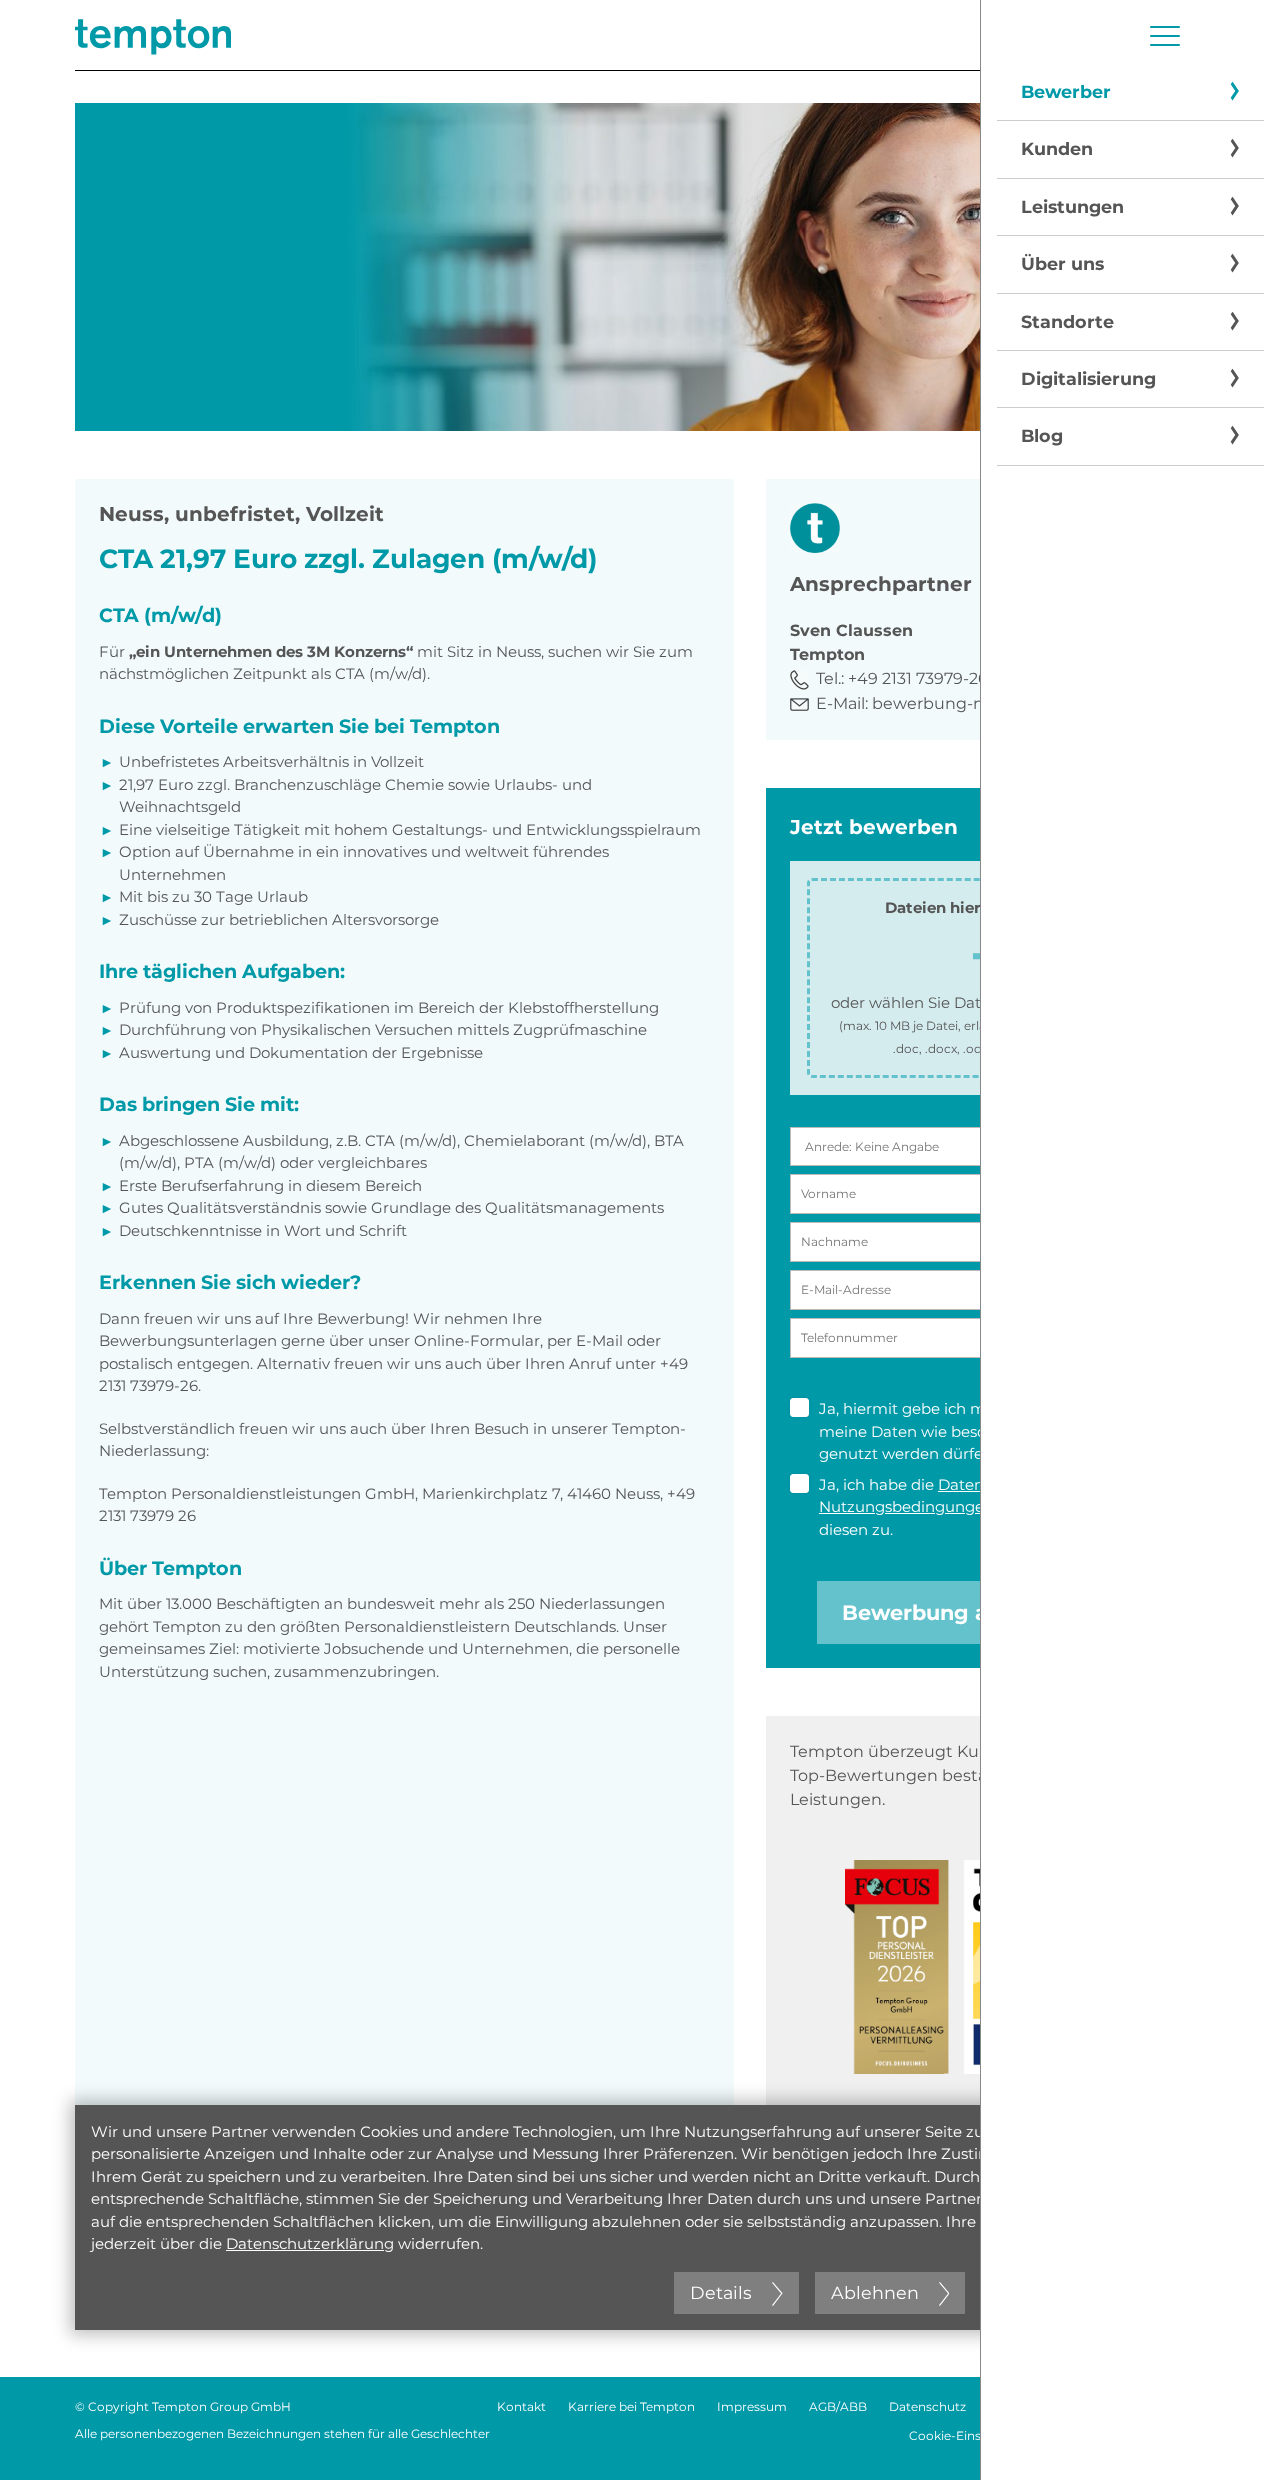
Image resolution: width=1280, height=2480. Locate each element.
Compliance (1168, 2406)
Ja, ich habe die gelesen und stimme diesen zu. (985, 1507)
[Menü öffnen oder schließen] (1165, 36)
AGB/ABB (838, 2406)
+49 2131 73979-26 (918, 678)
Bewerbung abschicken (970, 1612)
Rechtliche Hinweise (1049, 2406)
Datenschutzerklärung (310, 2243)
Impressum (752, 2406)
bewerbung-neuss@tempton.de (1003, 703)
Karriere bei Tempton (631, 2406)
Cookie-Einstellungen (973, 2435)
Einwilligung (1068, 1408)
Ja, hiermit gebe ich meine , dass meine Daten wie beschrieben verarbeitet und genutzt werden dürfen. (990, 1431)
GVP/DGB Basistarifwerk (1132, 2435)
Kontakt (521, 2406)
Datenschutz (927, 2406)
